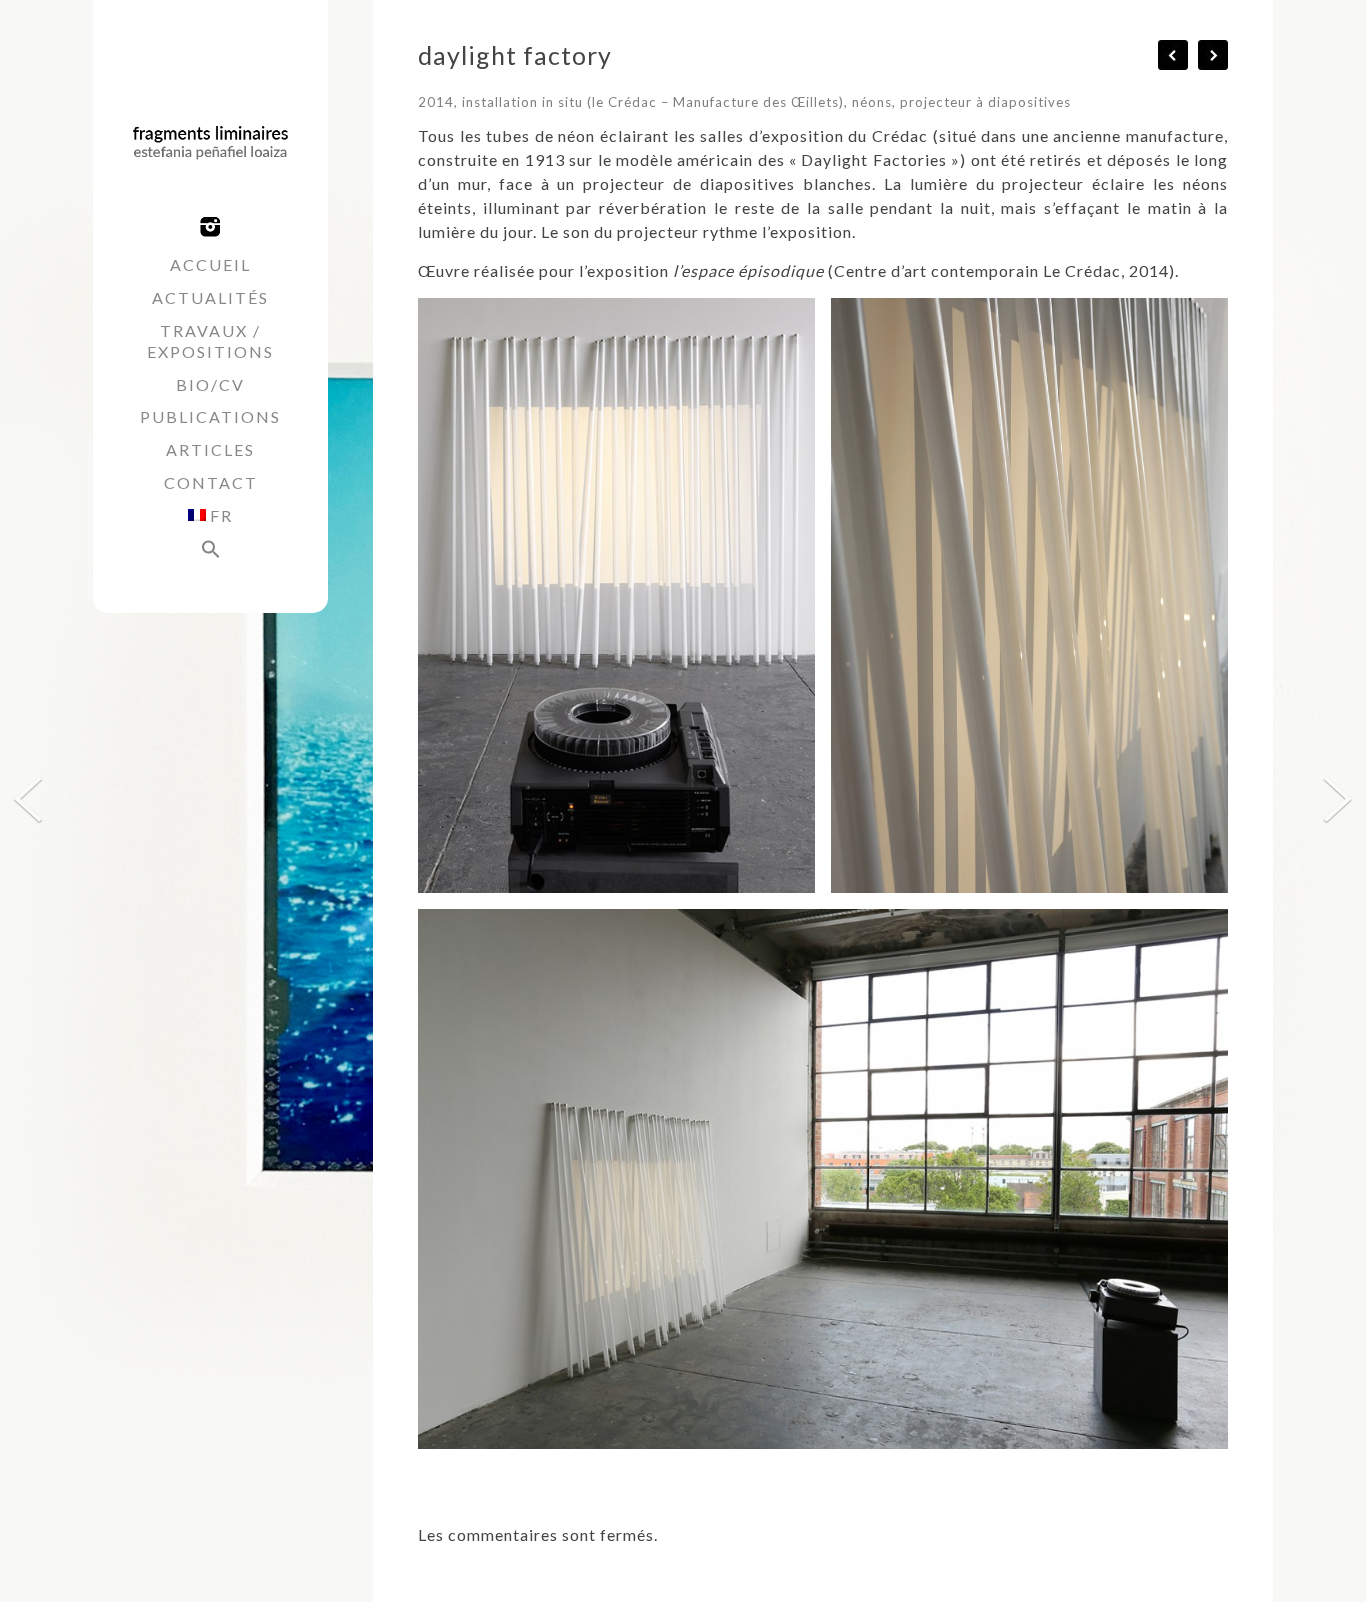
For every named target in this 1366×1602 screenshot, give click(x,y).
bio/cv (210, 384)
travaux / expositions (210, 341)
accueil (210, 264)
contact (211, 482)
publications (210, 416)
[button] (210, 551)
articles (210, 449)
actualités (210, 297)
